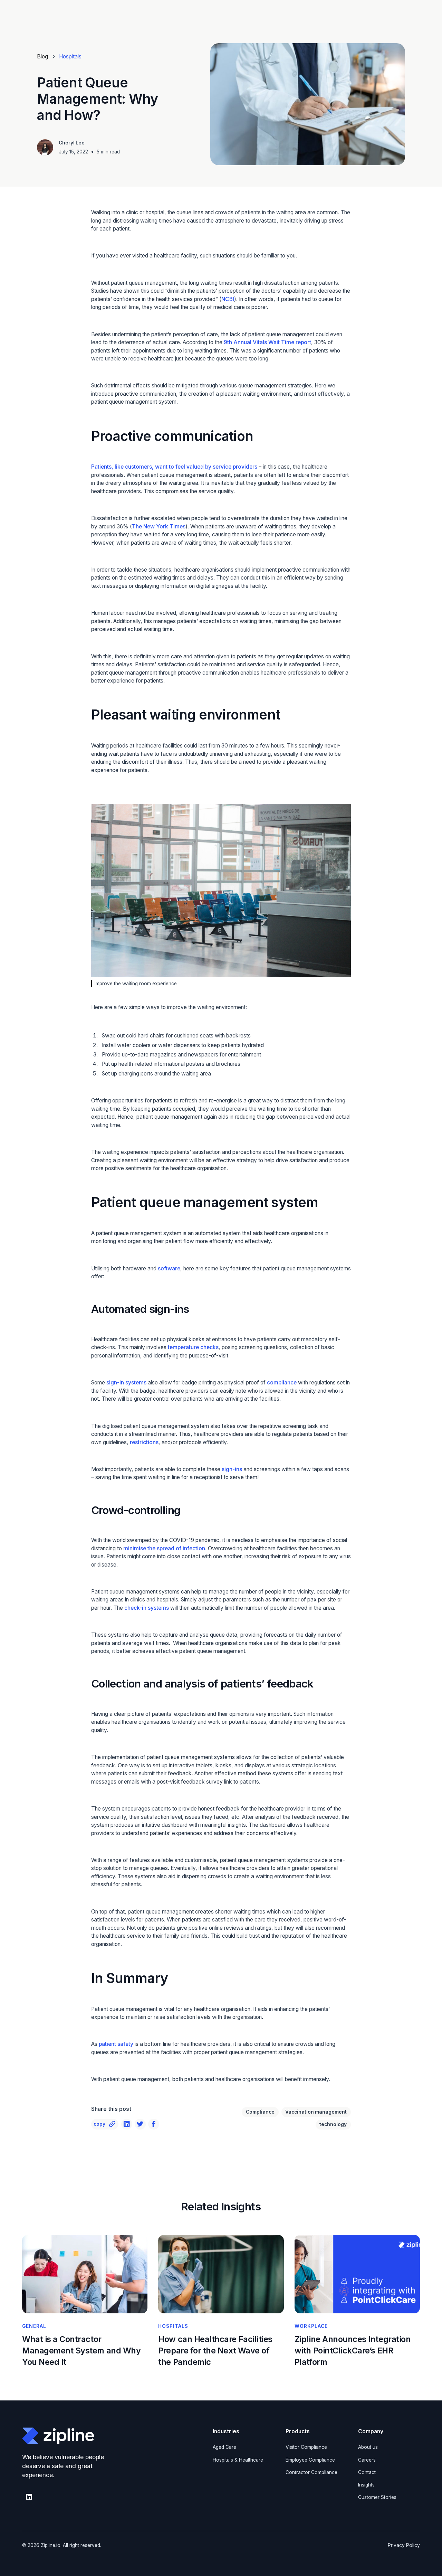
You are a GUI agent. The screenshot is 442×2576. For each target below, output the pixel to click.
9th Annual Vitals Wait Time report (267, 342)
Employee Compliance (310, 2460)
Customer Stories (377, 2497)
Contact (367, 2472)
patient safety (116, 2044)
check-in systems (147, 1608)
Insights (366, 2485)
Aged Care (224, 2447)
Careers (367, 2460)
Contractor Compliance (311, 2472)
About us (368, 2447)
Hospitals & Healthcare (238, 2460)
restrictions (144, 1442)
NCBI (228, 299)
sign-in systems (126, 1383)
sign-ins (232, 1469)
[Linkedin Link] (127, 2124)
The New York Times (159, 527)
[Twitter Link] (140, 2124)
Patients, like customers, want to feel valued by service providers (174, 467)
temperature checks (193, 1347)
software (169, 1268)
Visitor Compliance (306, 2447)
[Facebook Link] (153, 2124)
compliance (282, 1383)
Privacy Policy (404, 2545)
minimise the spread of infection (164, 1548)
